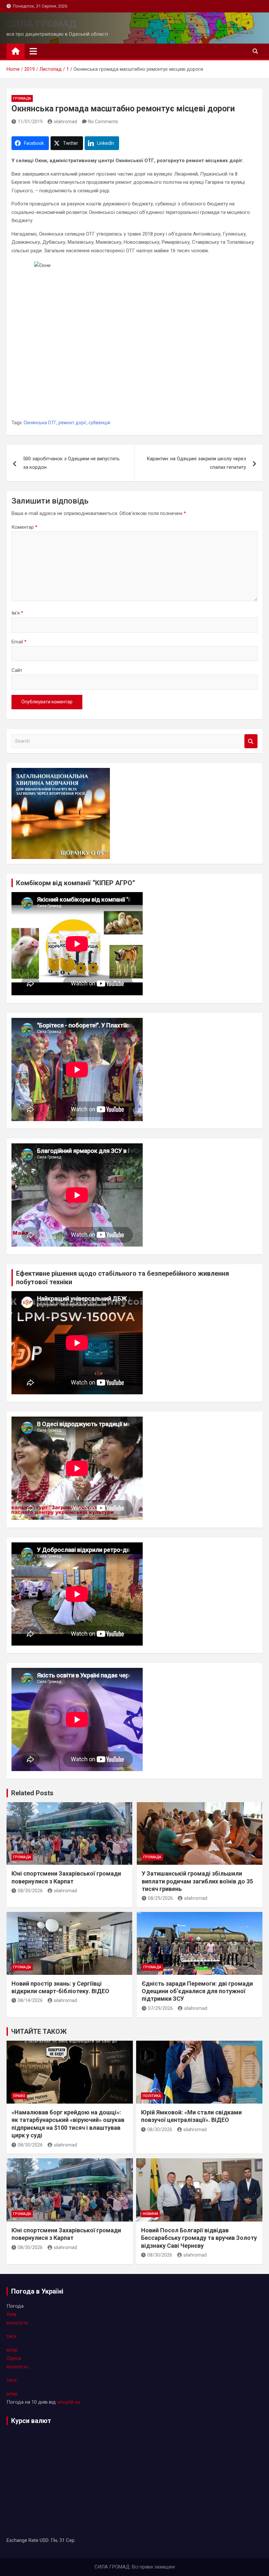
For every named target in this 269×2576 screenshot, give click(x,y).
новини (150, 2214)
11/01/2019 (30, 122)
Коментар (24, 527)
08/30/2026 (30, 1891)
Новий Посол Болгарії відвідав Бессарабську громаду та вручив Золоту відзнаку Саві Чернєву (199, 2238)
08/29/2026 (160, 1898)
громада (22, 98)
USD (44, 2540)
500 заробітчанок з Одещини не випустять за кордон (71, 463)
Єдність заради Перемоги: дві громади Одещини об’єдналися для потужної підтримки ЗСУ (197, 1991)
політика (152, 2096)
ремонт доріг (72, 423)
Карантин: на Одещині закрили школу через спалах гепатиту (196, 463)
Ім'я (17, 613)
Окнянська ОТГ (40, 423)
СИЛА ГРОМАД (41, 24)
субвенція (99, 423)
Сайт (17, 670)
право (19, 2096)
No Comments (103, 122)
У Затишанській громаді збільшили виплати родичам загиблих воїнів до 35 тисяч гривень (197, 1881)
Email (19, 642)
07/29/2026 (160, 2008)
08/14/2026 (30, 2000)
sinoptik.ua (69, 2402)
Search (251, 741)
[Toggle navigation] (33, 51)
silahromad (65, 122)
